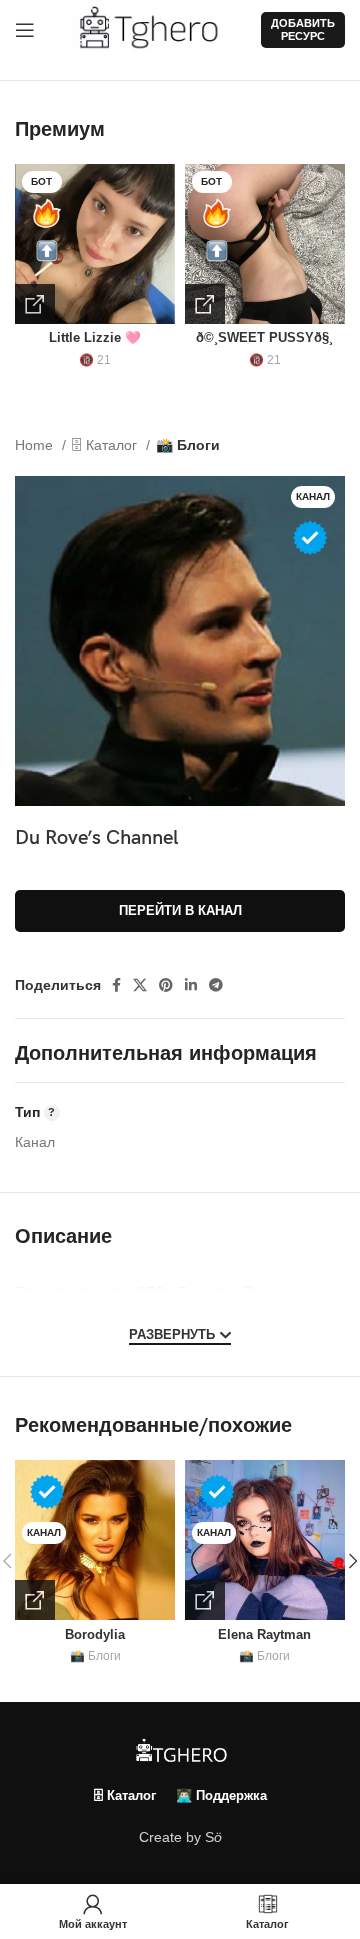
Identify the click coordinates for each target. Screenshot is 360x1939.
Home (36, 445)
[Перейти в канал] (35, 1600)
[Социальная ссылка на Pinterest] (166, 985)
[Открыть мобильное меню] (25, 30)
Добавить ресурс (303, 29)
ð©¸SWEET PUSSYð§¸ (264, 338)
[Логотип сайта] (156, 29)
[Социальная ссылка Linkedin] (191, 985)
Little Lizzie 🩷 (95, 338)
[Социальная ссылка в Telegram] (216, 985)
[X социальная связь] (140, 985)
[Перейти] (35, 304)
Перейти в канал (180, 910)
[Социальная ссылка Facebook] (116, 985)
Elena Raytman (264, 1635)
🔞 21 (95, 360)
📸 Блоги (188, 445)
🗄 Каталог (106, 445)
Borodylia (95, 1635)
